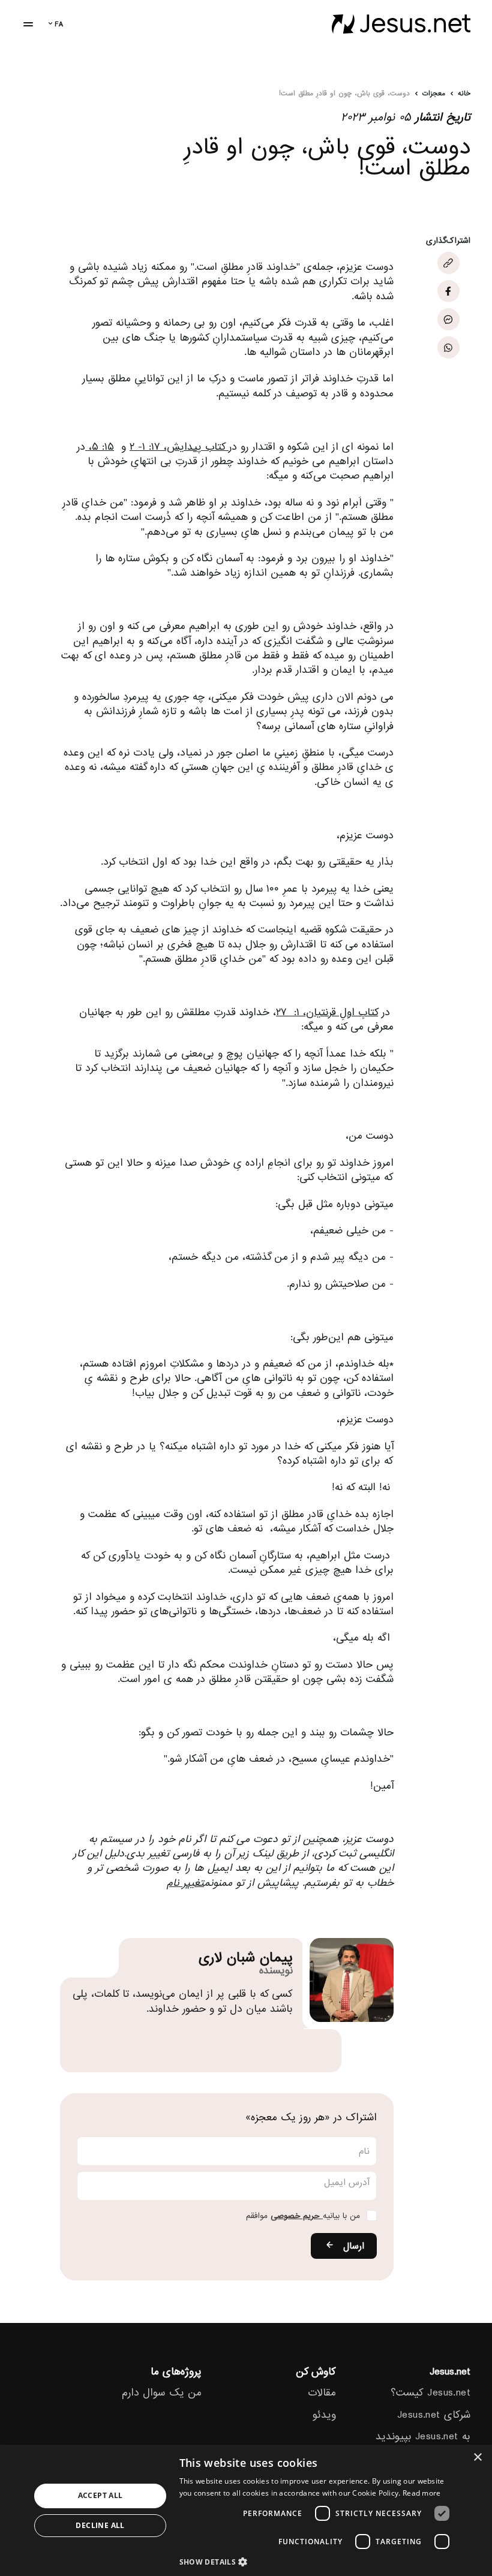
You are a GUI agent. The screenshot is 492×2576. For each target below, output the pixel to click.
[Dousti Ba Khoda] (401, 24)
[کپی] (448, 263)
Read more (422, 2493)
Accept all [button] (100, 2495)
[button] (318, 2561)
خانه (464, 94)
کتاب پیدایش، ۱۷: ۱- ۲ (179, 447)
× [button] (478, 2458)
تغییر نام (185, 1883)
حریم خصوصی (297, 2216)
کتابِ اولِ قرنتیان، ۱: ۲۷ (327, 1012)
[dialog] (246, 2510)
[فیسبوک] (448, 291)
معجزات (434, 94)
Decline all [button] (100, 2525)
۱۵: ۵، (100, 447)
